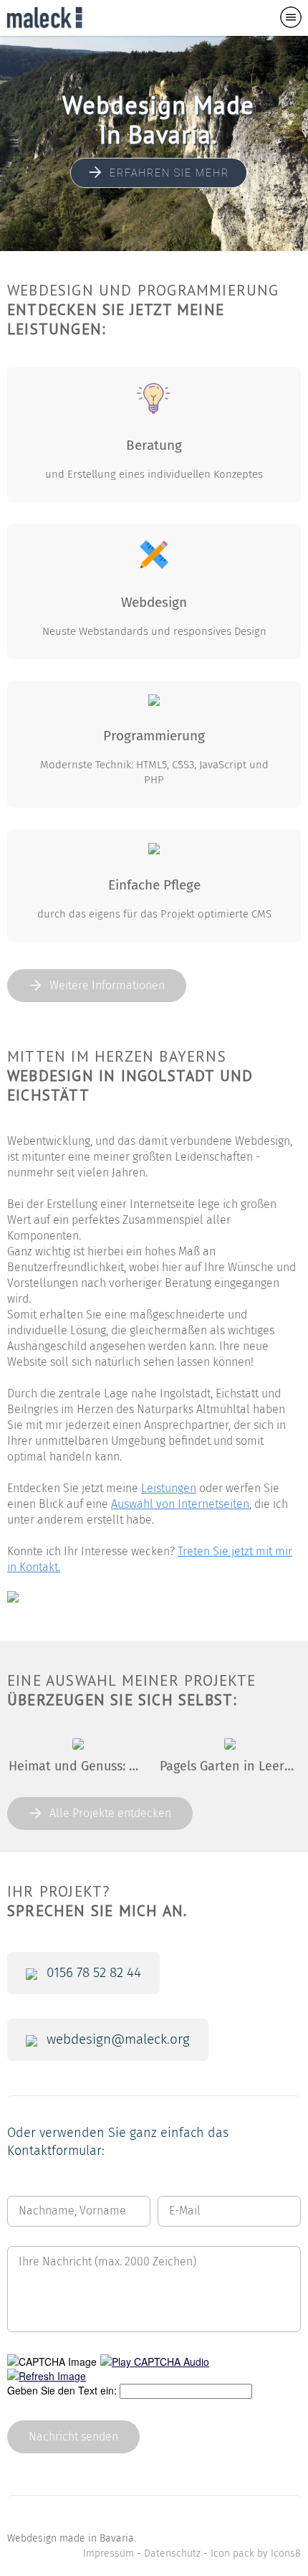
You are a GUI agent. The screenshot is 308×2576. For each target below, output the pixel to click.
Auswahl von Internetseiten (180, 1504)
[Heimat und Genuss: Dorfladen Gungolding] (78, 1745)
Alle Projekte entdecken (110, 1813)
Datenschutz (172, 2554)
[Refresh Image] (47, 2376)
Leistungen (169, 1488)
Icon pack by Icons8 (256, 2554)
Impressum (109, 2554)
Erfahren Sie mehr (169, 173)
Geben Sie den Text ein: (62, 2390)
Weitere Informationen (107, 986)
